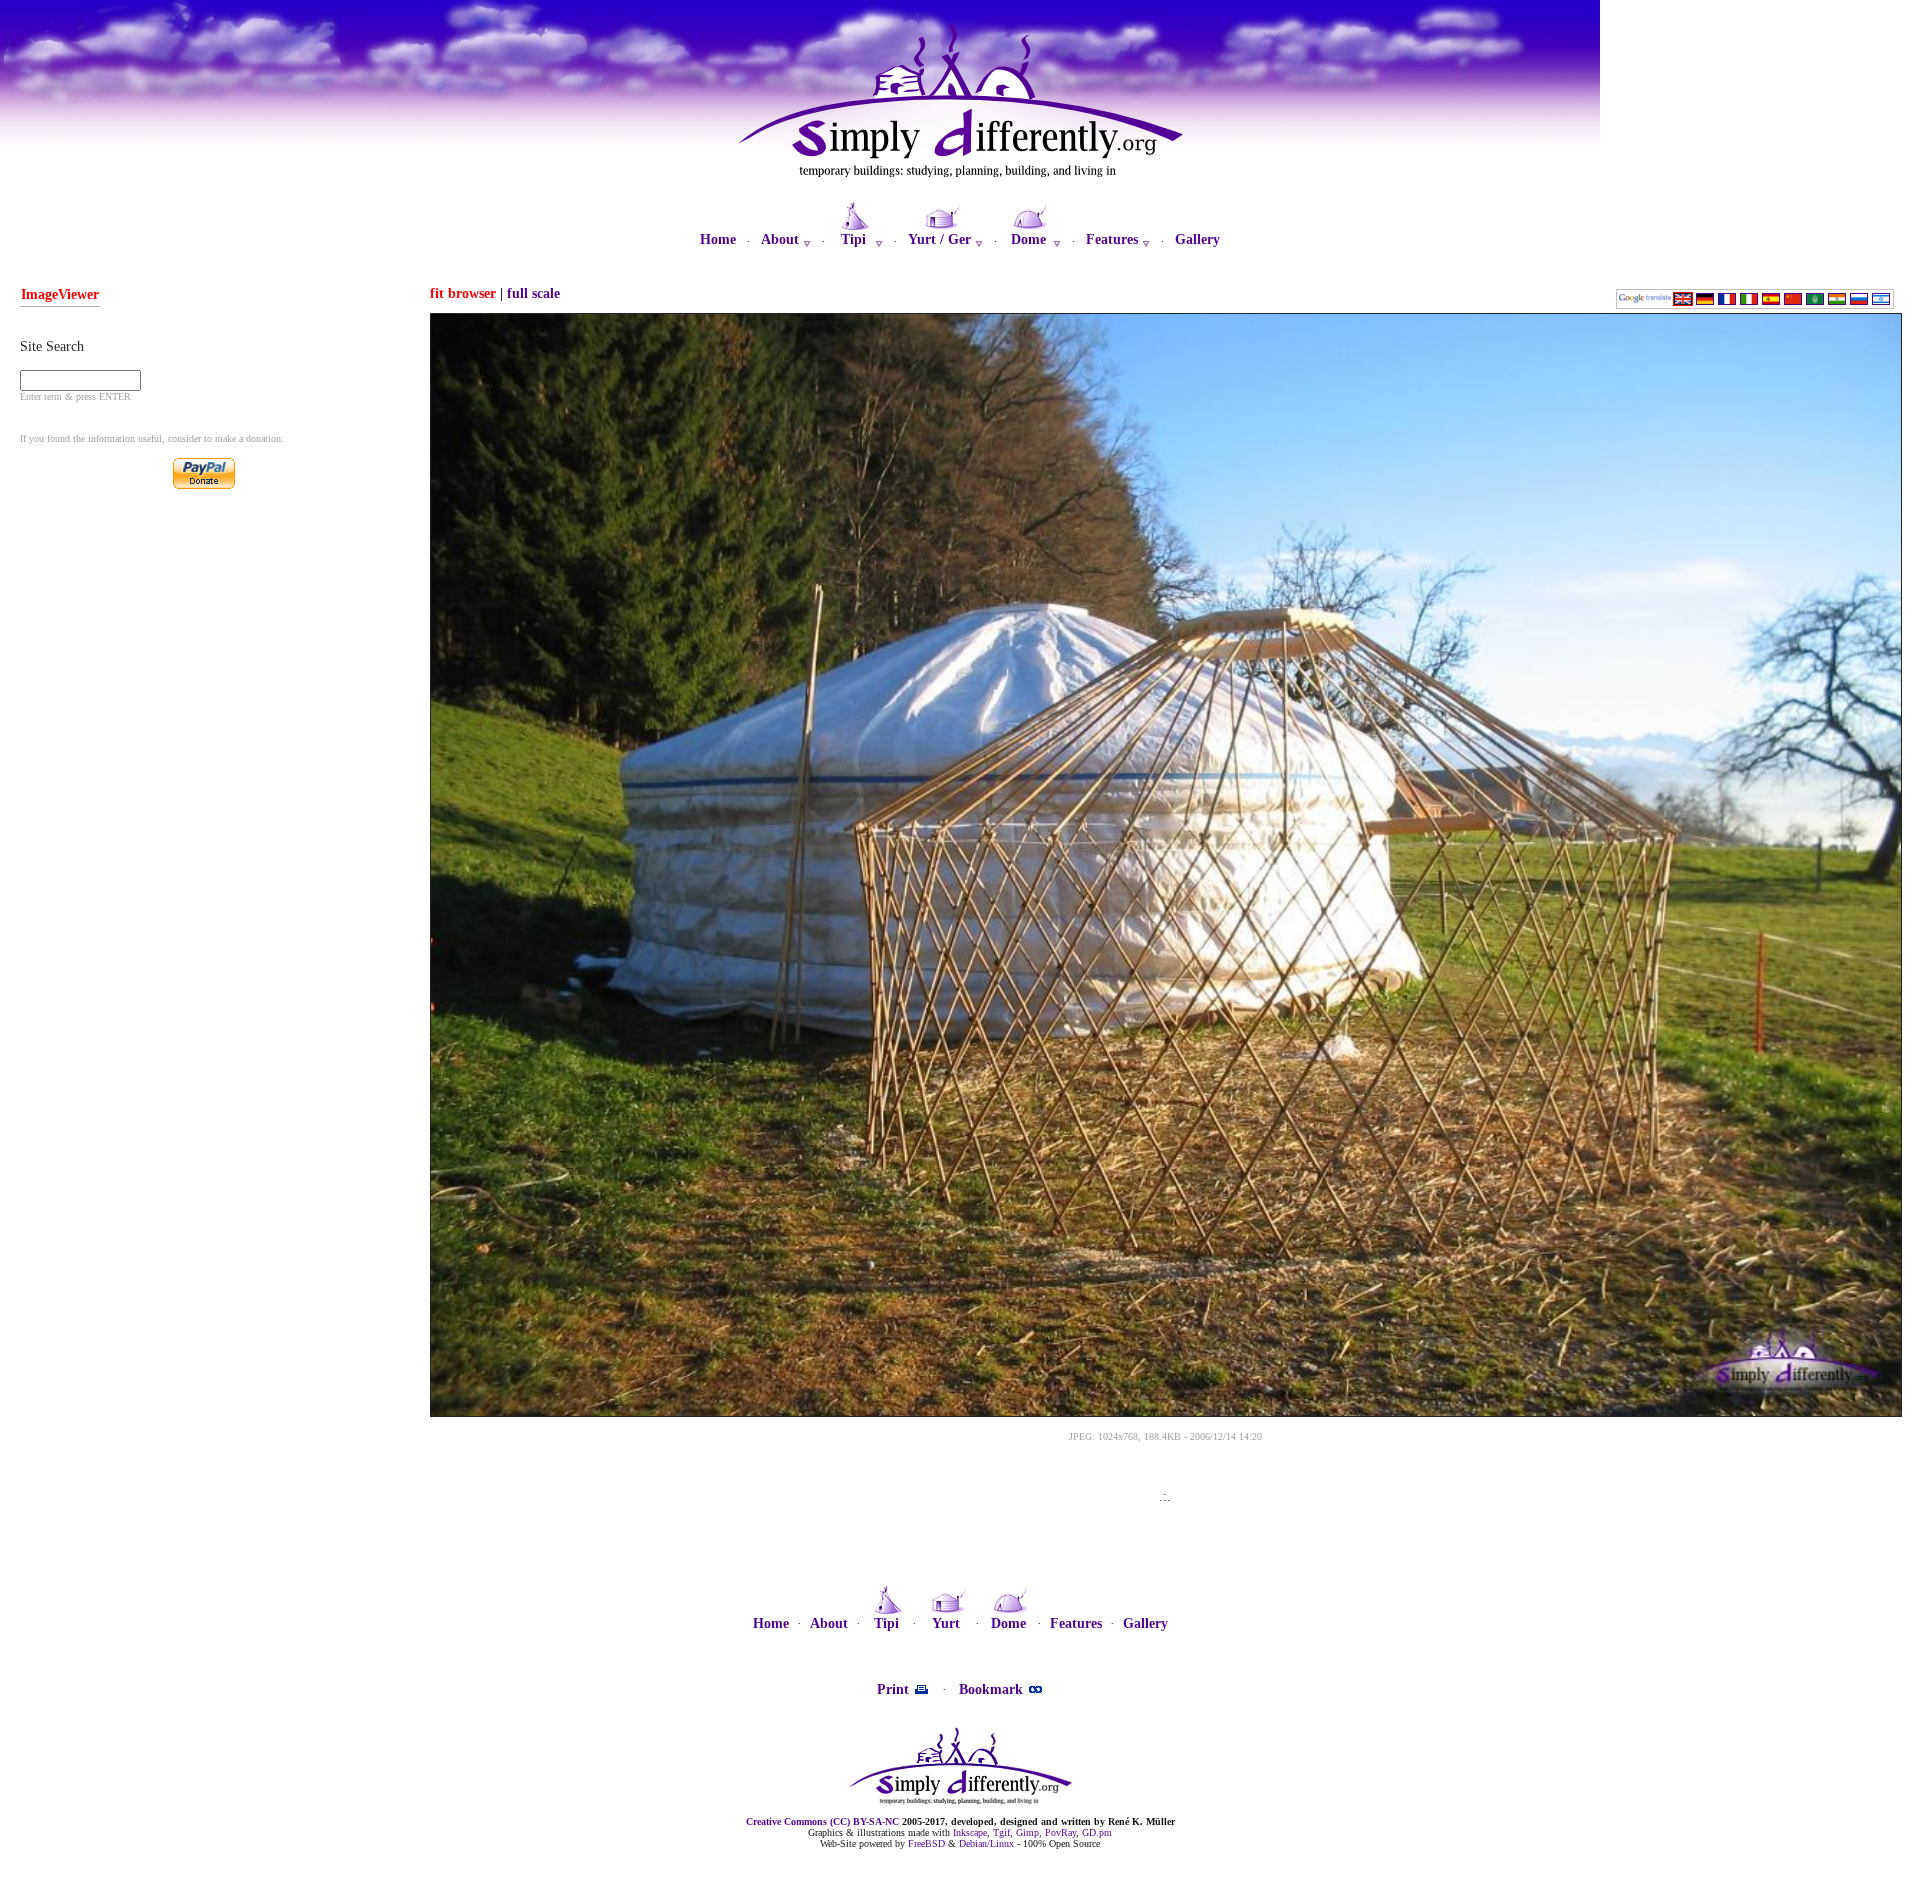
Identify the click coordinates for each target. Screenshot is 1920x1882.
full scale (533, 293)
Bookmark (993, 1689)
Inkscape (970, 1832)
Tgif (1001, 1832)
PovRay (1060, 1832)
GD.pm (1097, 1832)
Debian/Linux (986, 1843)
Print (895, 1689)
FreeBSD (926, 1843)
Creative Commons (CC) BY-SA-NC (822, 1821)
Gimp (1027, 1832)
